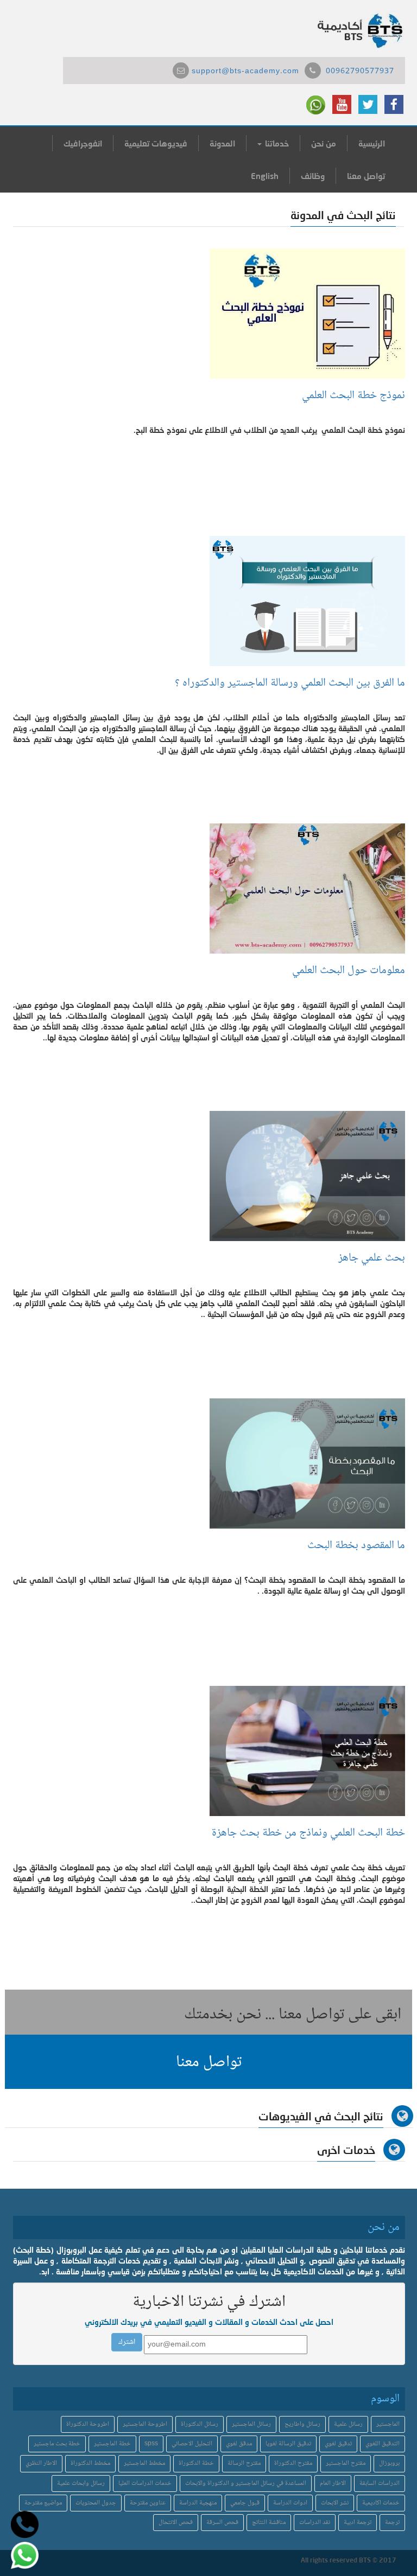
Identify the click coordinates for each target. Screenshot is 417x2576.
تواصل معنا (366, 176)
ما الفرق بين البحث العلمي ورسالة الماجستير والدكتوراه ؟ (290, 683)
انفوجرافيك (83, 143)
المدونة (222, 143)
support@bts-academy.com (245, 72)
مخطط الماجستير (144, 2463)
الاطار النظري (41, 2463)
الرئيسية (372, 143)
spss (151, 2444)
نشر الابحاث (335, 2503)
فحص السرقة (222, 2523)
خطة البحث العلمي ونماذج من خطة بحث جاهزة (308, 1833)
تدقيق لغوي (338, 2444)
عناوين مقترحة (148, 2503)
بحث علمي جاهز (372, 1258)
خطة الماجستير (112, 2444)
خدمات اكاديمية (381, 2503)
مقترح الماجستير (346, 2463)
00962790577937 (360, 72)
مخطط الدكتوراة (90, 2463)
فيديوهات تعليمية (156, 143)
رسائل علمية (348, 2424)
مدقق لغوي (239, 2444)
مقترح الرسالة (244, 2463)
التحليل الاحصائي (192, 2444)
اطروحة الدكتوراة (88, 2424)
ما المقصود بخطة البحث (355, 1546)
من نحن (324, 143)
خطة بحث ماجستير (57, 2444)
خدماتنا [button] (276, 143)
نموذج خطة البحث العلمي (351, 396)
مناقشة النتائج (269, 2523)
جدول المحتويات (96, 2503)
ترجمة (392, 2523)
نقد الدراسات (315, 2523)
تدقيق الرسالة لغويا (288, 2444)
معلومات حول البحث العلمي (349, 971)
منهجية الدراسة (198, 2503)
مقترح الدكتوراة (293, 2463)
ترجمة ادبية (358, 2523)
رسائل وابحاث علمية (81, 2484)
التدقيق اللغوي (383, 2444)
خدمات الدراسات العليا (145, 2484)
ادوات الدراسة (290, 2503)
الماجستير (388, 2424)
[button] (208, 2062)
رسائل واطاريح (302, 2424)
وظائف (313, 176)
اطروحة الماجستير (145, 2424)
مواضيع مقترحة (43, 2503)
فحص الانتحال (176, 2523)
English (265, 176)
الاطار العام (333, 2484)
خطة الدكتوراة (196, 2463)
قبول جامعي (245, 2503)
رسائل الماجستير (251, 2424)
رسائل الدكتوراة (200, 2424)
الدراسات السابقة (380, 2484)
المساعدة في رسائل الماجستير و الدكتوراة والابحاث (246, 2484)
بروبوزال (389, 2463)
